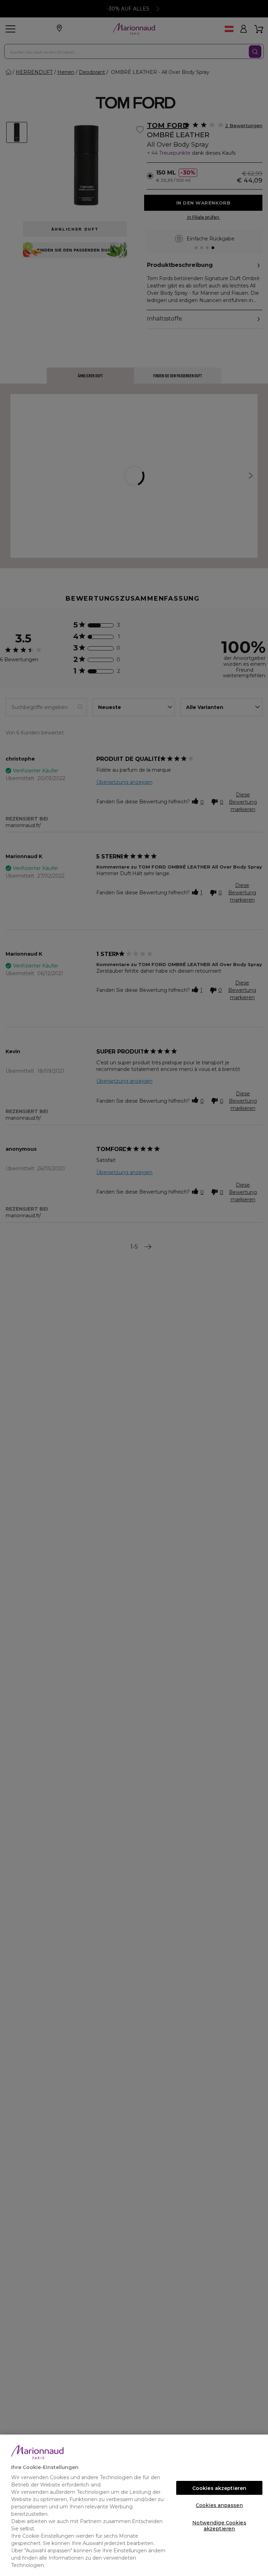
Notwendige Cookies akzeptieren (219, 2525)
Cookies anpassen (219, 2505)
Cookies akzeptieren (219, 2488)
